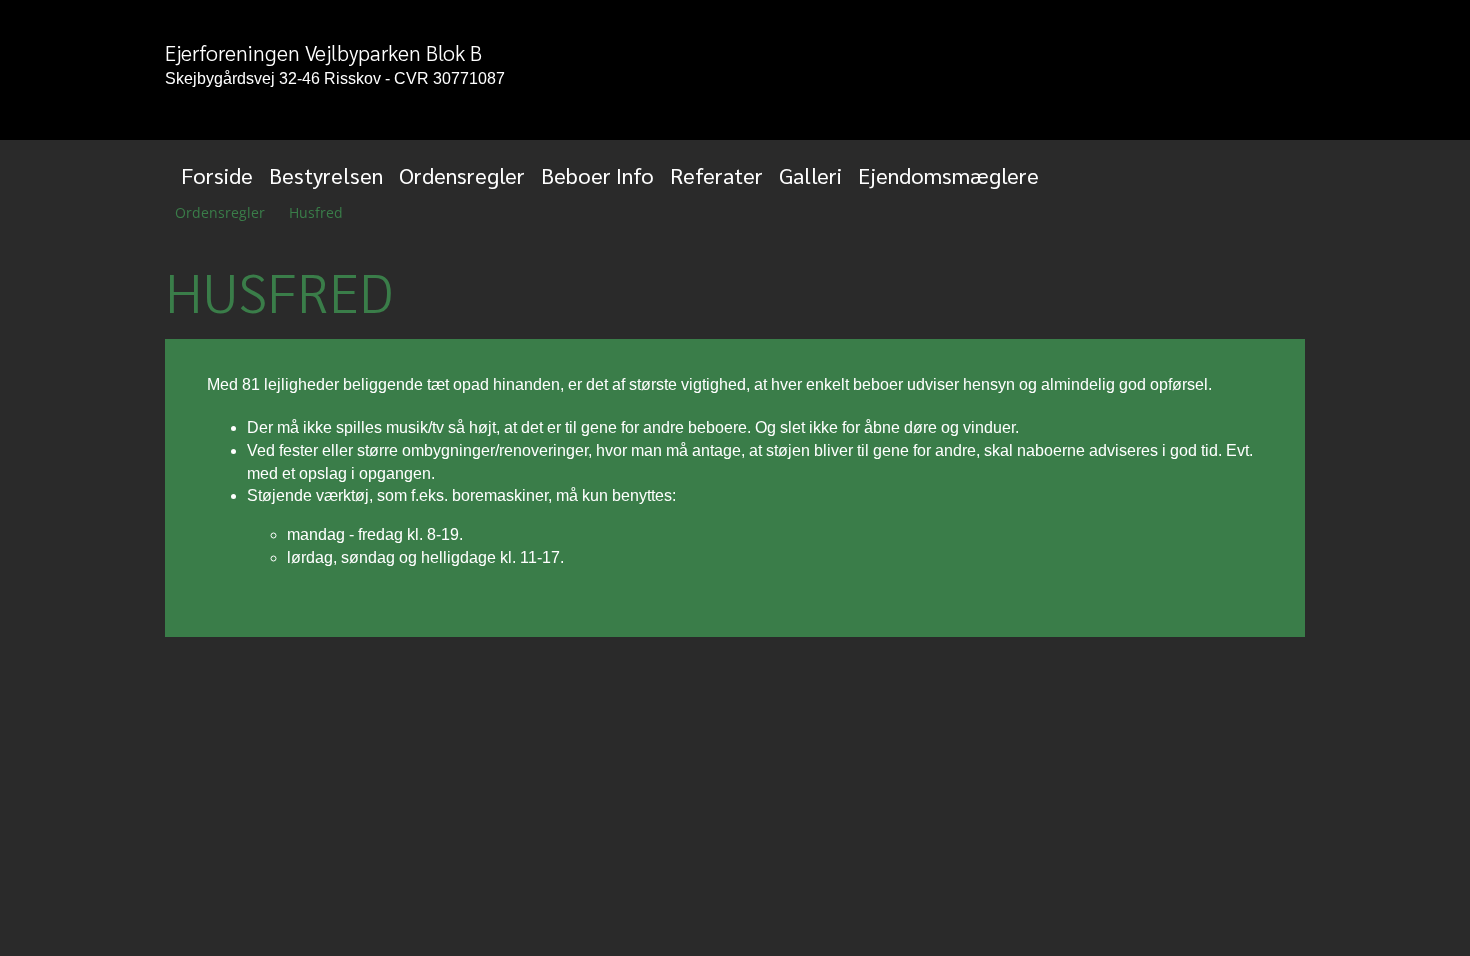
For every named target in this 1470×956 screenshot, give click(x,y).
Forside (217, 175)
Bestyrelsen (326, 175)
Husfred (316, 212)
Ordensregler (462, 175)
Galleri (810, 175)
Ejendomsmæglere (948, 175)
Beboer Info (597, 175)
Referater (716, 175)
